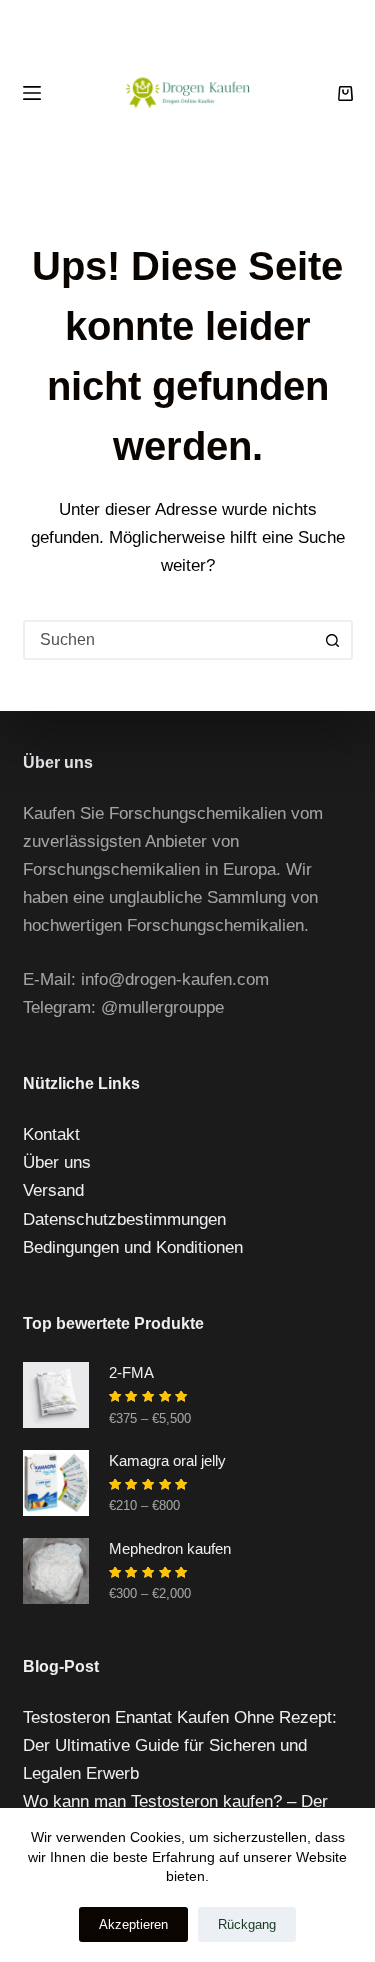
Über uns (57, 1162)
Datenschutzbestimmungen (124, 1219)
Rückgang (247, 1924)
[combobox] (170, 640)
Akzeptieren (133, 1924)
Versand (53, 1190)
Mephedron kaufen (170, 1548)
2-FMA (131, 1372)
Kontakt (51, 1134)
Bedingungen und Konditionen (133, 1247)
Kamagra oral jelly (167, 1460)
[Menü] (32, 93)
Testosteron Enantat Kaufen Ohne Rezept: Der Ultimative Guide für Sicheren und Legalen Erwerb (180, 1745)
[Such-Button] (333, 640)
